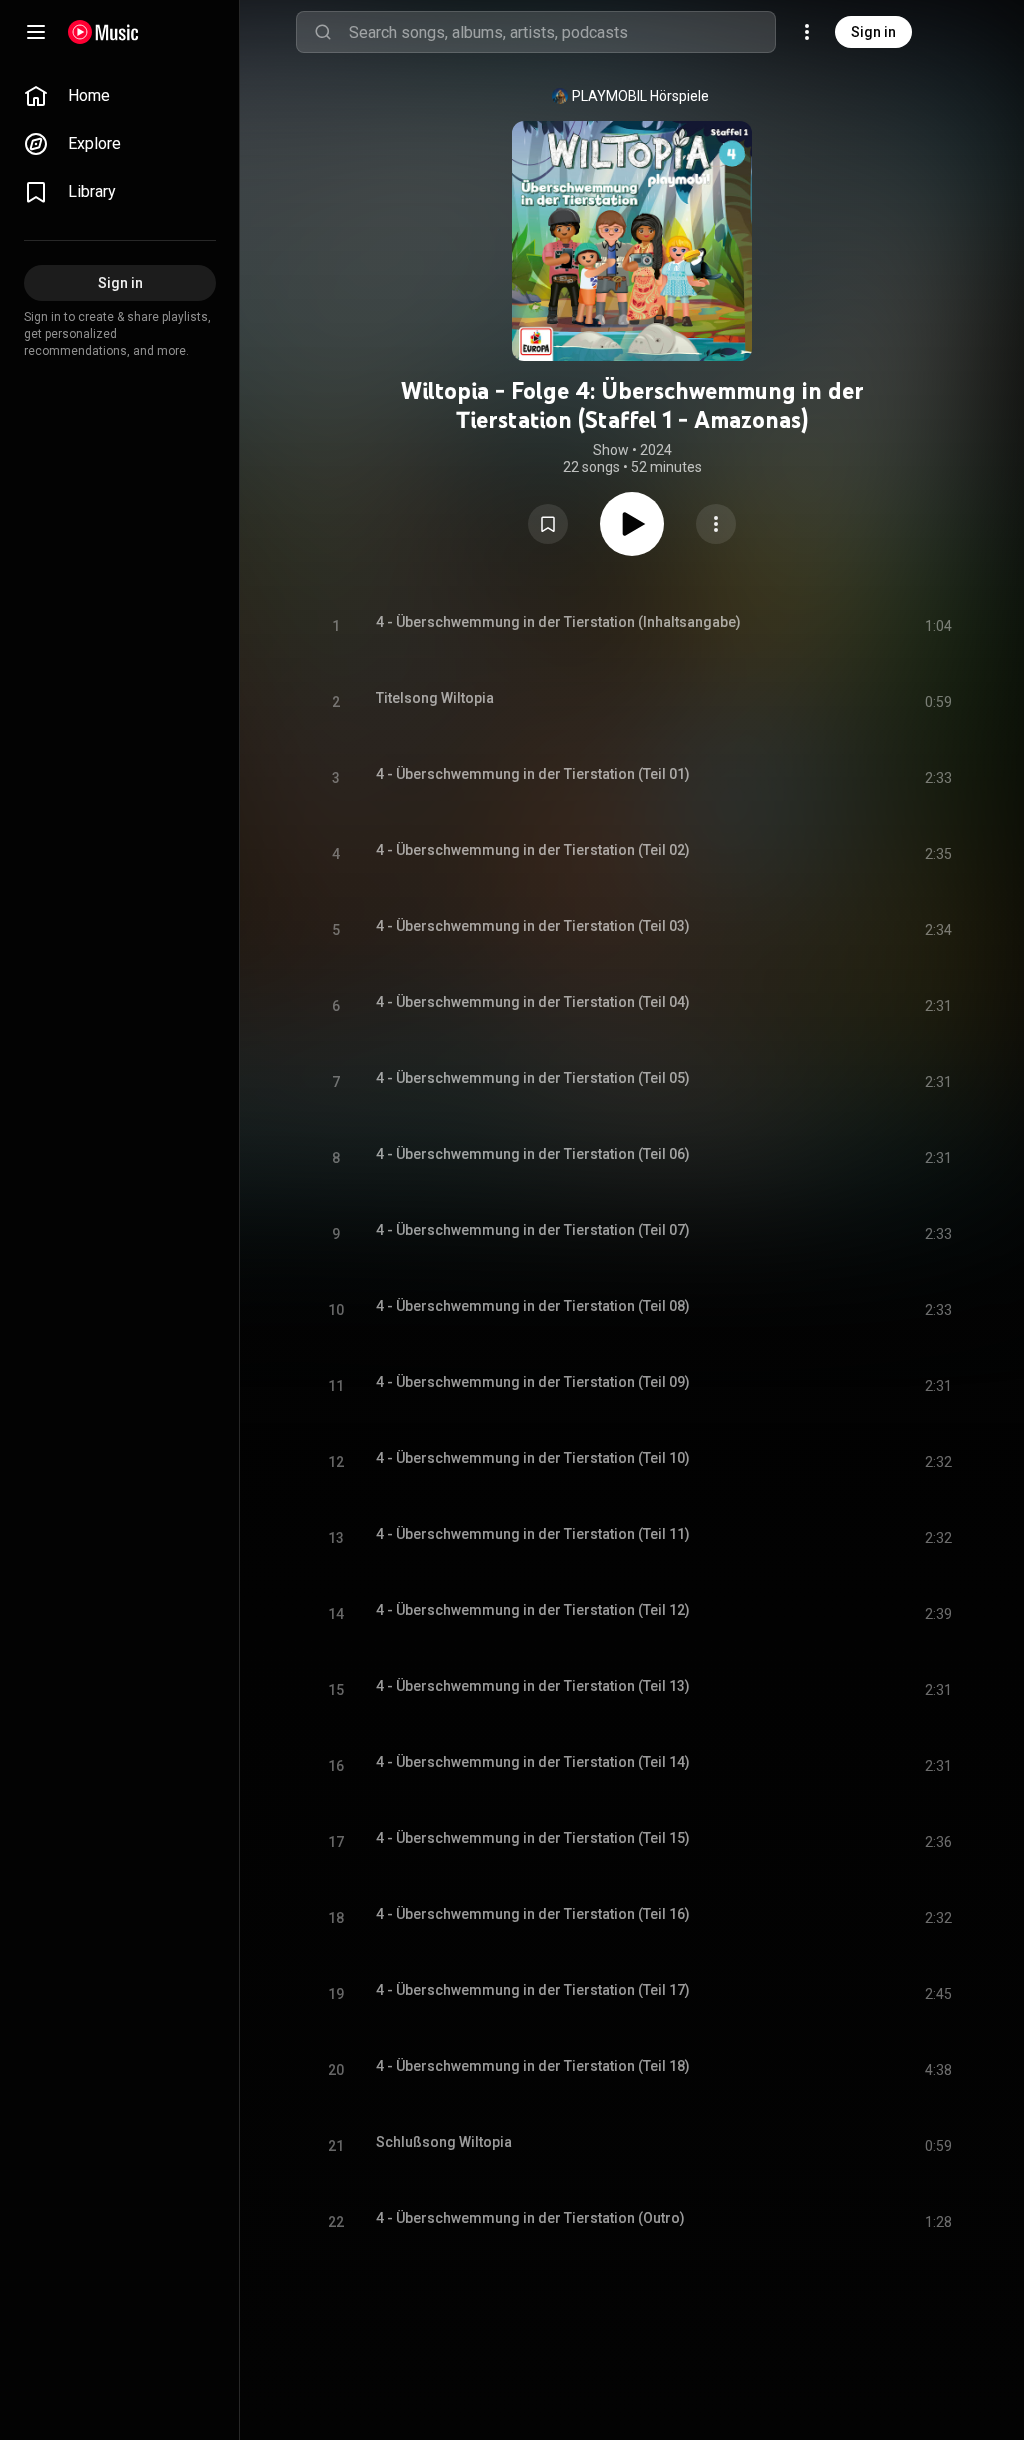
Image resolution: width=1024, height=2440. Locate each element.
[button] (548, 524)
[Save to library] (548, 524)
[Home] (103, 32)
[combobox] (562, 32)
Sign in (873, 32)
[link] (120, 96)
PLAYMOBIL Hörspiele (640, 96)
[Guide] (36, 32)
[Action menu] (716, 524)
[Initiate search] (323, 32)
